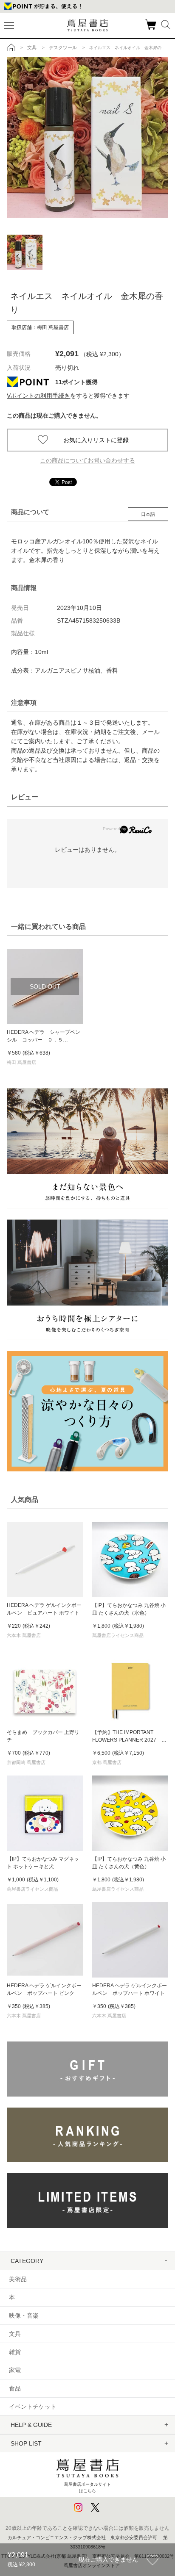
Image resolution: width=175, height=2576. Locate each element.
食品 (15, 2388)
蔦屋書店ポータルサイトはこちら (87, 2487)
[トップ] (11, 47)
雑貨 (15, 2352)
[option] (87, 137)
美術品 (18, 2279)
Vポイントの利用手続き (38, 396)
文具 (15, 2334)
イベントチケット (33, 2407)
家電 (15, 2370)
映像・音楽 (24, 2316)
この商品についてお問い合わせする (87, 460)
